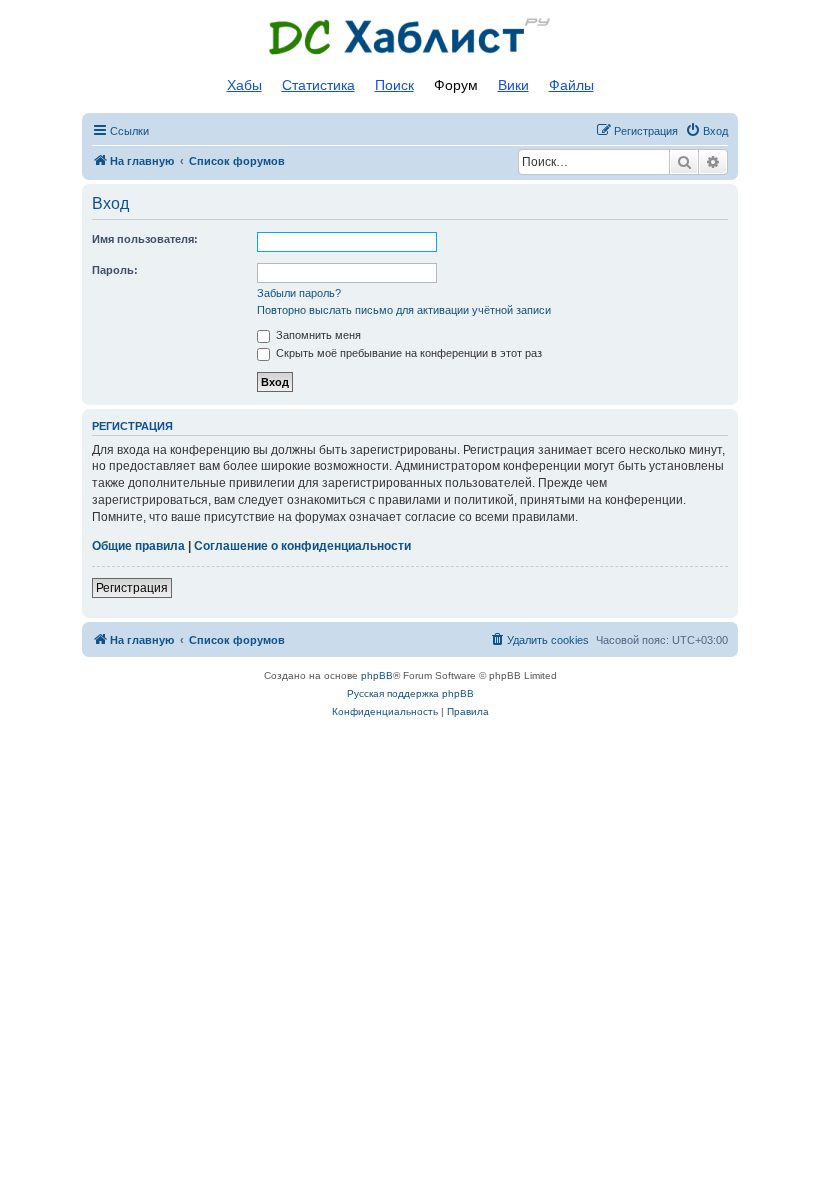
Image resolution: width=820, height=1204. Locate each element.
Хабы (244, 85)
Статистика (318, 85)
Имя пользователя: (145, 239)
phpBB (377, 675)
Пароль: (115, 270)
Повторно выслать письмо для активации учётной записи (404, 310)
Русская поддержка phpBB (410, 693)
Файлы (571, 85)
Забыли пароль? (299, 293)
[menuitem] (706, 131)
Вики (513, 85)
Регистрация (132, 588)
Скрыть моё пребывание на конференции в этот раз (407, 353)
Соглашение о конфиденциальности (302, 546)
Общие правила (138, 546)
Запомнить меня (317, 335)
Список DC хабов (410, 37)
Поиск (394, 85)
